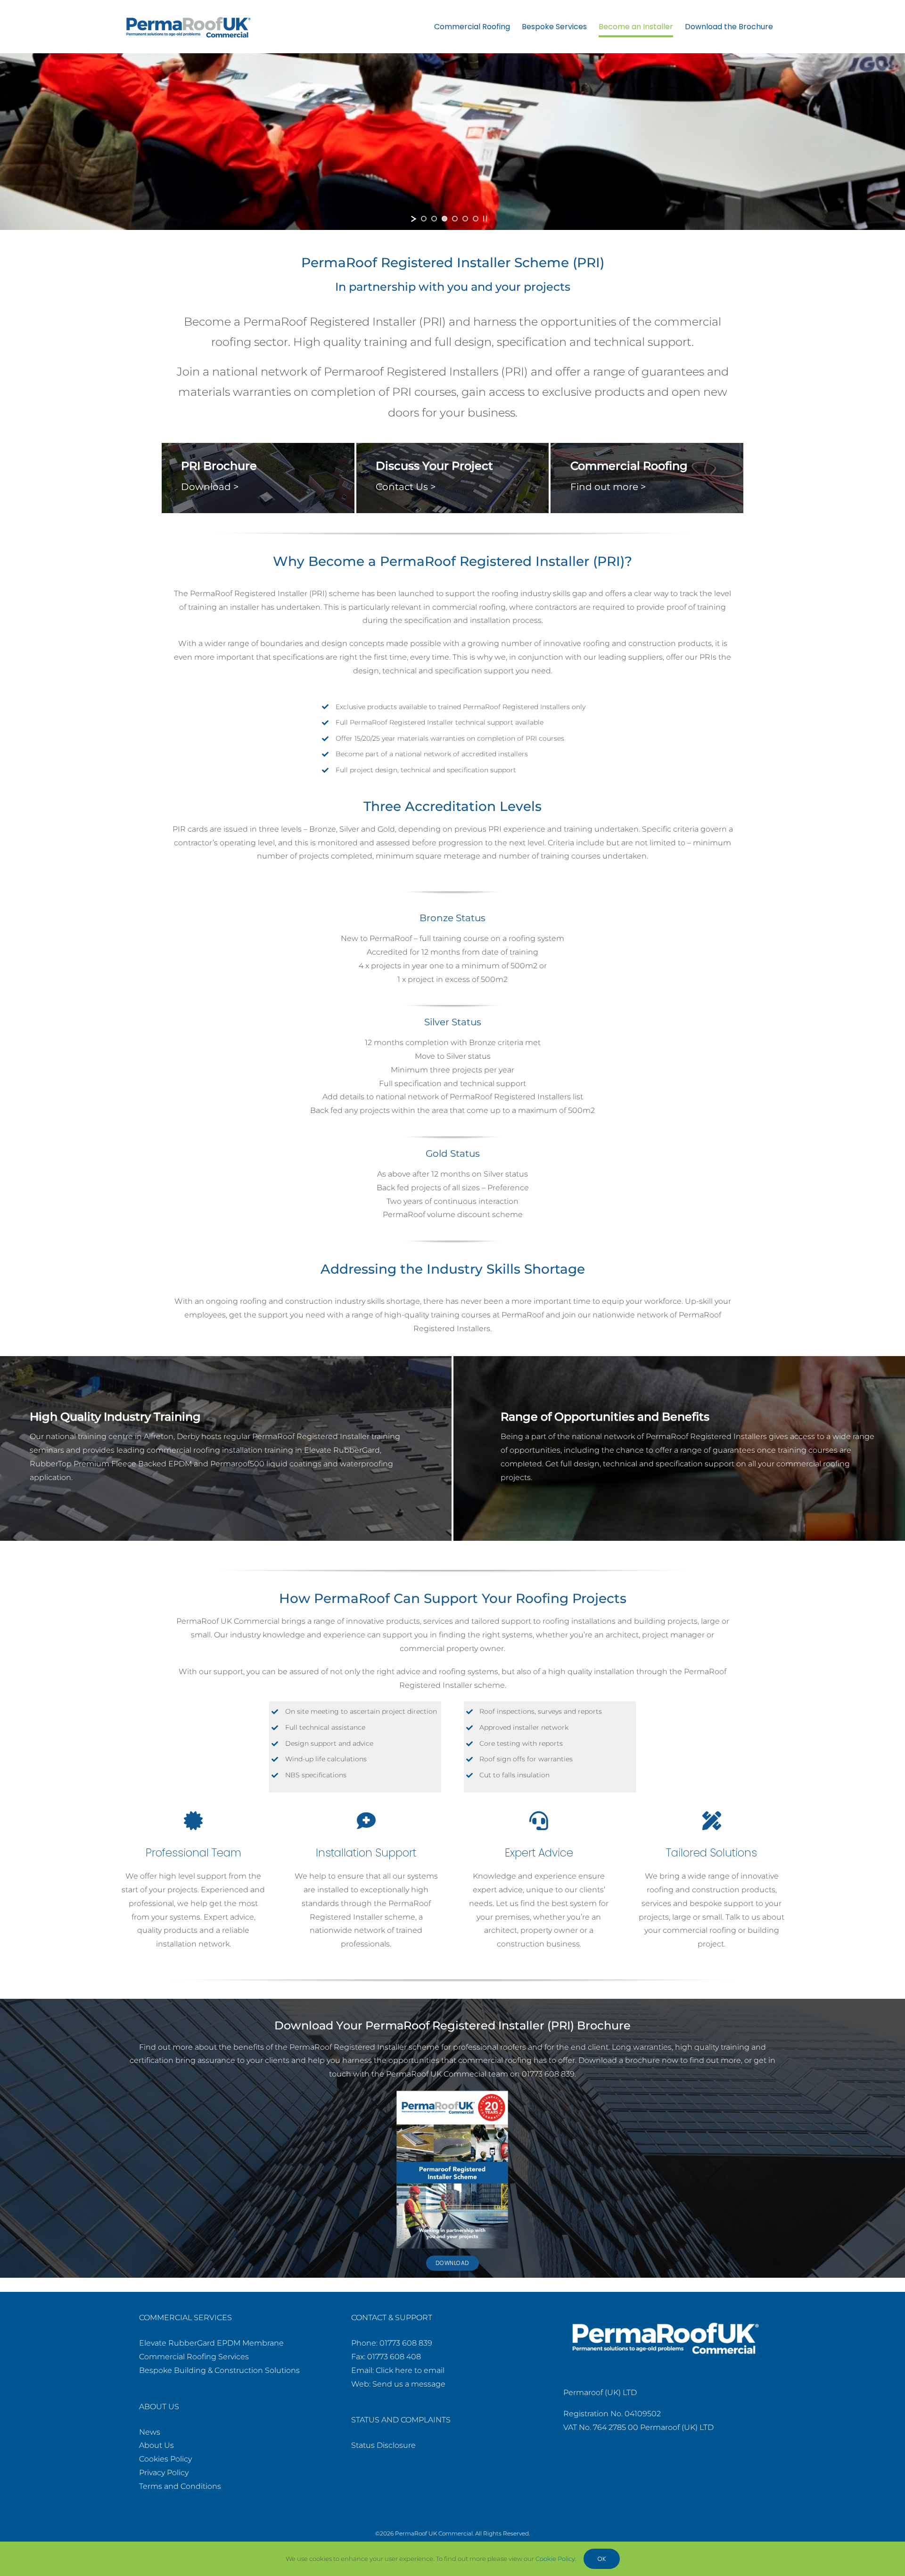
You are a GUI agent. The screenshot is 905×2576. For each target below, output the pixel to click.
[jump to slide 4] (455, 219)
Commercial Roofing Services (194, 2357)
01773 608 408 (394, 2357)
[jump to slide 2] (434, 219)
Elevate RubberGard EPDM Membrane (211, 2343)
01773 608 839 (406, 2343)
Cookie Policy (555, 2559)
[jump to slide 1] (424, 219)
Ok (602, 2559)
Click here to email (410, 2370)
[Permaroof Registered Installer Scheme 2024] (452, 2094)
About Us (156, 2445)
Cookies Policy (165, 2459)
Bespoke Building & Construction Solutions (219, 2370)
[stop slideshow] (485, 219)
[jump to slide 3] (444, 219)
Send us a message (409, 2384)
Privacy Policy (164, 2473)
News (150, 2432)
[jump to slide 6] (476, 219)
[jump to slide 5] (465, 219)
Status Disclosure (383, 2445)
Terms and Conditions (180, 2486)
